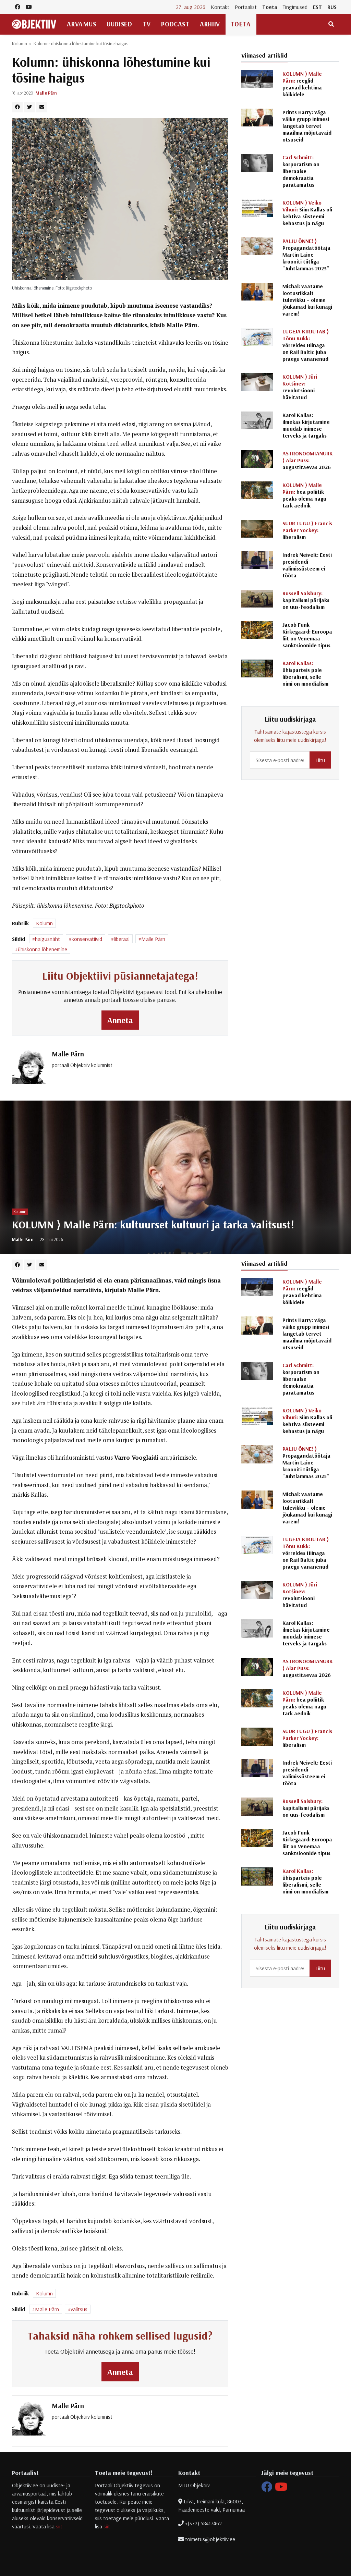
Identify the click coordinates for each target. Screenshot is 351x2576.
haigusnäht (47, 939)
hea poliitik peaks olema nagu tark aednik (304, 495)
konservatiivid (87, 939)
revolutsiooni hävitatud (300, 387)
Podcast (175, 24)
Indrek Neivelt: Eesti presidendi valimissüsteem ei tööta (307, 565)
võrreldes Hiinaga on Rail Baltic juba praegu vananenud (306, 345)
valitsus (79, 2309)
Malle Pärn (46, 93)
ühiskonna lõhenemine (43, 949)
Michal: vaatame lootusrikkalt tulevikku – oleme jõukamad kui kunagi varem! (307, 300)
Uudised (119, 24)
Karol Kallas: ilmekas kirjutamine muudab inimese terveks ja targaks (306, 425)
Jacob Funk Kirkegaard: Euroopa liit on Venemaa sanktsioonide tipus (307, 635)
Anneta (120, 1020)
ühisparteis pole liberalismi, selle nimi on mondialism (305, 673)
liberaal (122, 939)
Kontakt (220, 7)
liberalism (307, 530)
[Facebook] (267, 2489)
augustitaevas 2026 (308, 460)
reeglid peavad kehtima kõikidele (302, 84)
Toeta (270, 7)
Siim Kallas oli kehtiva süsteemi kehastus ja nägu (307, 213)
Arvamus (81, 24)
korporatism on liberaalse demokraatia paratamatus (301, 171)
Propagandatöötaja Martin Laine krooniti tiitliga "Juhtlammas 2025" (306, 255)
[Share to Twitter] (29, 107)
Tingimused (295, 7)
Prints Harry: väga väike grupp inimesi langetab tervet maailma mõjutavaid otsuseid (307, 126)
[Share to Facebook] (17, 107)
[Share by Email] (42, 107)
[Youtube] (281, 2489)
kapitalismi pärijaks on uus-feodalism (306, 600)
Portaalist (246, 7)
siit (59, 2526)
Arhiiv (210, 24)
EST (317, 7)
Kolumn (20, 44)
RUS (332, 7)
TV (147, 24)
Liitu (320, 760)
